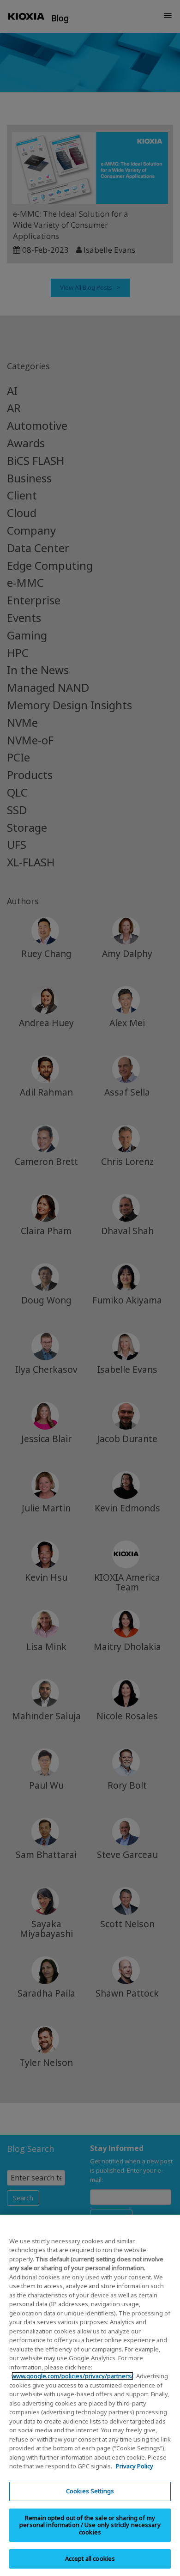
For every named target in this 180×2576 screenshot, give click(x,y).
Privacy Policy (135, 2466)
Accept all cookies (90, 2558)
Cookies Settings (90, 2491)
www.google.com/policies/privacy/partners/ (72, 2376)
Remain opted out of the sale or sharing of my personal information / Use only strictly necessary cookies (90, 2525)
